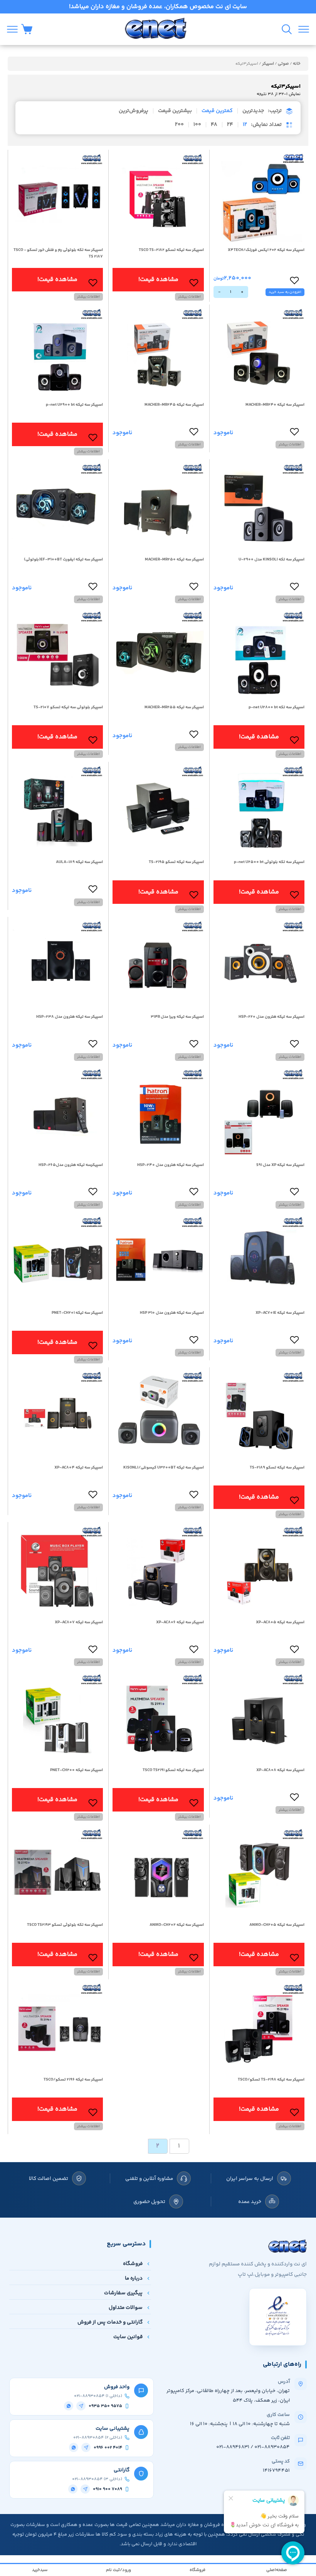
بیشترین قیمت (175, 111)
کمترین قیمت (217, 111)
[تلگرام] (81, 2406)
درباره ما (134, 2278)
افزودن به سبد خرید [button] (285, 292)
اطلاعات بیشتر (189, 297)
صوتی (283, 64)
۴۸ (214, 125)
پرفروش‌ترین (134, 111)
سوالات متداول (126, 2308)
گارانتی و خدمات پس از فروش (110, 2322)
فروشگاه (133, 2264)
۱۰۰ (197, 125)
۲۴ (230, 125)
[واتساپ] (69, 2406)
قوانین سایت (128, 2337)
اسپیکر (268, 64)
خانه (297, 64)
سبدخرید (40, 2570)
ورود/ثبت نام (118, 2570)
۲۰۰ (179, 125)
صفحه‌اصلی (277, 2570)
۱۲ (245, 125)
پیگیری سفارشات (123, 2293)
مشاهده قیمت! (158, 280)
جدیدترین (253, 111)
